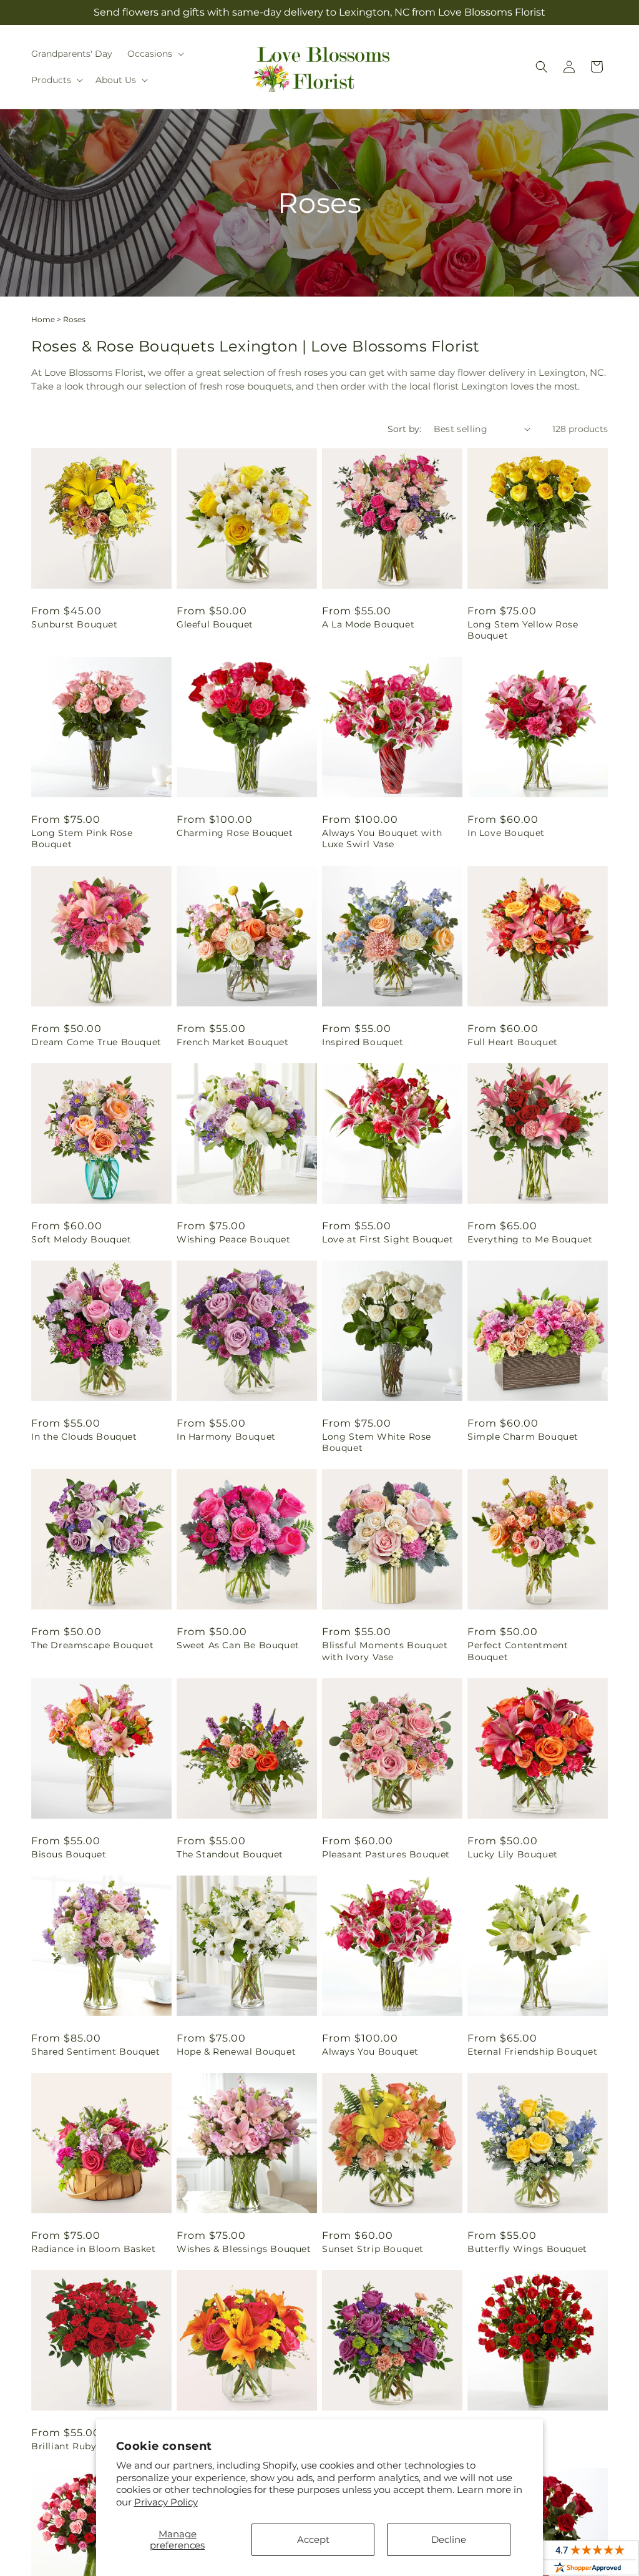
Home (43, 319)
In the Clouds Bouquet (84, 1437)
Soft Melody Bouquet (81, 1239)
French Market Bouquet (233, 1042)
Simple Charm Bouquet (523, 1437)
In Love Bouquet (506, 833)
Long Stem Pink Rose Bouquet (82, 838)
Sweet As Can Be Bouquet (238, 1645)
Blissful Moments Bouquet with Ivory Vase (385, 1651)
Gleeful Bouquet (215, 624)
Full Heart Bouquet (513, 1042)
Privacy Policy (166, 2502)
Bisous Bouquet (69, 1854)
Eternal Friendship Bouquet (533, 2052)
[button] (154, 54)
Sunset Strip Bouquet (373, 2249)
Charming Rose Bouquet (235, 833)
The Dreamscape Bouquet (92, 1645)
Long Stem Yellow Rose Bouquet (523, 630)
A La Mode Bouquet (368, 624)
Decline (449, 2539)
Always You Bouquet (370, 2052)
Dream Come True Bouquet (96, 1042)
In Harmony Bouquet (226, 1437)
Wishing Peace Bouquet (234, 1239)
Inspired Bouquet (363, 1042)
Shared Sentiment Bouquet (95, 2052)
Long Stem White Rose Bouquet (377, 1442)
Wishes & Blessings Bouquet (244, 2249)
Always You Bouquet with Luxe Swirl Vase (382, 838)
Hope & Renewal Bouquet (236, 2052)
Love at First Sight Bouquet (388, 1239)
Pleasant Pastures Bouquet (386, 1854)
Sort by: (404, 429)
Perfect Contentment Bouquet (518, 1651)
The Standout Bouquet (230, 1854)
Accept (313, 2539)
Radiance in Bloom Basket (93, 2249)
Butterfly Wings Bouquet (527, 2249)
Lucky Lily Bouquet (513, 1854)
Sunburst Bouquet (75, 624)
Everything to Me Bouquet (530, 1239)
